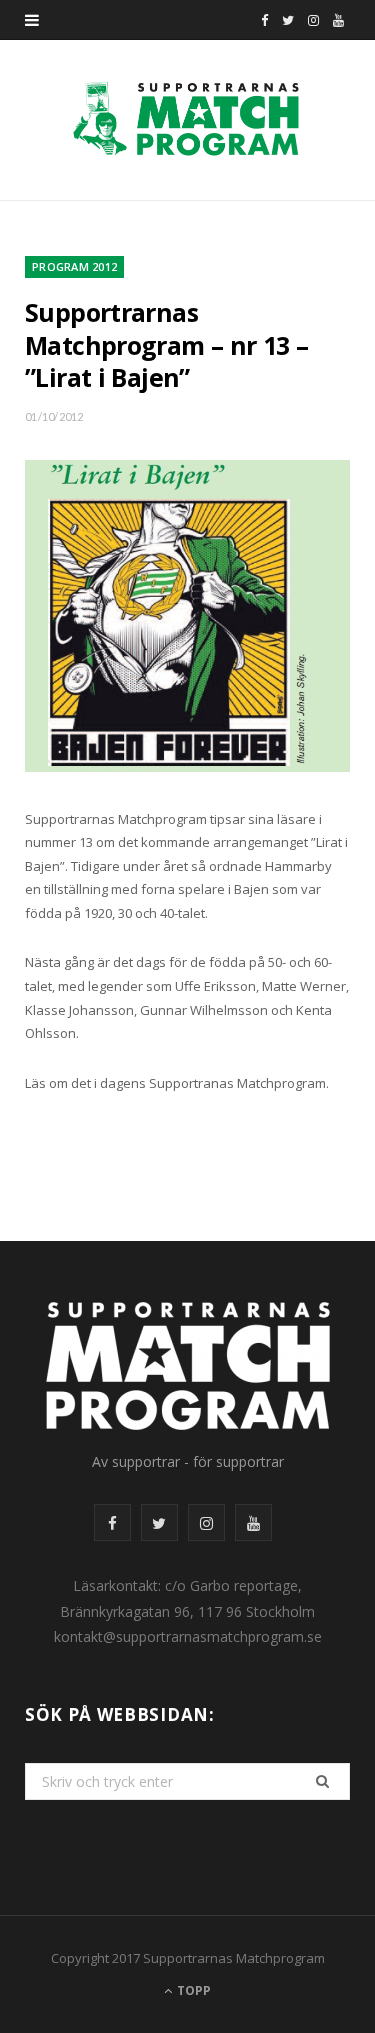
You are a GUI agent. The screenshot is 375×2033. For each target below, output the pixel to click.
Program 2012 (74, 266)
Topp (192, 1990)
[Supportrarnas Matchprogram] (187, 120)
